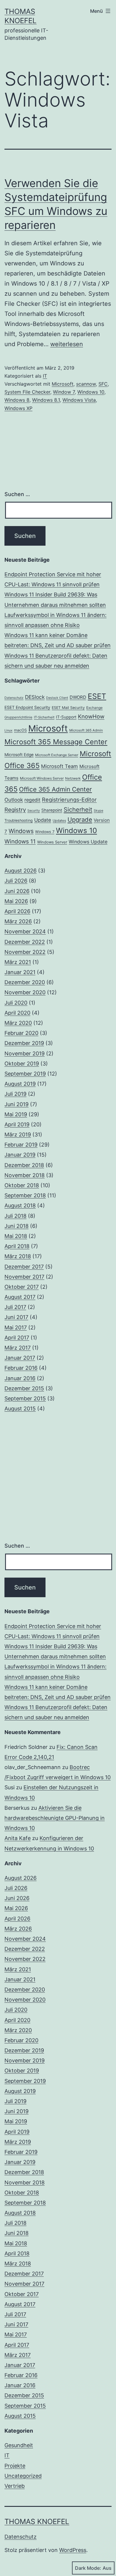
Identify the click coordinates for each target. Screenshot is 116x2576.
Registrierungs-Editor (69, 799)
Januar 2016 (20, 1378)
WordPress (73, 2550)
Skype (98, 811)
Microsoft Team (59, 766)
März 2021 (18, 962)
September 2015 (25, 1398)
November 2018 (25, 1175)
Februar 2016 (21, 1368)
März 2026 (18, 921)
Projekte (15, 2466)
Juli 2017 (15, 1307)
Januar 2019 (20, 1155)
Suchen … (17, 494)
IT (45, 376)
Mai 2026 (16, 901)
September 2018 (25, 1195)
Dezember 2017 (24, 1267)
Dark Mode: (88, 2568)
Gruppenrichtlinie (18, 717)
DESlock (35, 697)
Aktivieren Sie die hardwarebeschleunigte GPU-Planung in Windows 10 (55, 1818)
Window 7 (64, 392)
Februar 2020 (21, 1033)
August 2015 (20, 1409)
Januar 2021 (20, 972)
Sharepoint (52, 810)
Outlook (14, 800)
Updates (59, 821)
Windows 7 (45, 832)
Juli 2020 (16, 1003)
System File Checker (27, 392)
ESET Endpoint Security (27, 707)
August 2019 (20, 1084)
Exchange (94, 708)
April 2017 (17, 1338)
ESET (97, 696)
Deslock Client (57, 698)
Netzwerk (73, 778)
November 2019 (25, 1053)
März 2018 (18, 1256)
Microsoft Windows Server (42, 778)
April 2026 (17, 911)
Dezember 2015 (24, 1388)
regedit (32, 800)
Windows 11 (20, 841)
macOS (20, 730)
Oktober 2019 (22, 1064)
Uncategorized (23, 2476)
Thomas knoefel (37, 2522)
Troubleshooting (19, 820)
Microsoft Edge (19, 755)
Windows (21, 831)
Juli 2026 (16, 881)
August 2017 (20, 1297)
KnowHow (91, 716)
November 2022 (25, 952)
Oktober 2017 (22, 1287)
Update (43, 820)
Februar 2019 (21, 1145)
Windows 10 (91, 392)
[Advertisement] (58, 1478)
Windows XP (18, 408)
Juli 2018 (15, 1216)
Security (34, 811)
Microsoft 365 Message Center (56, 742)
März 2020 (18, 1023)
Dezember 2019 (24, 1043)
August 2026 (21, 871)
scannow (86, 384)
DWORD (78, 697)
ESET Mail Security (68, 708)
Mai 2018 (16, 1236)
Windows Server (52, 842)
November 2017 (24, 1277)
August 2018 (20, 1205)
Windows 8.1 (46, 400)
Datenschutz (14, 698)
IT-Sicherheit (44, 717)
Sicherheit (78, 810)
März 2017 (18, 1348)
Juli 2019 (15, 1094)
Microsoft (63, 384)
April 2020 (17, 1013)
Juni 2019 (17, 1104)
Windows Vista (79, 400)
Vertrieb (15, 2486)
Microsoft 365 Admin (86, 730)
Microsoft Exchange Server (57, 755)
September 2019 (25, 1074)
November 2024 (25, 931)
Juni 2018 (17, 1226)
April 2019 (17, 1124)
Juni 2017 (16, 1317)
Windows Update (88, 842)
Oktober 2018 (22, 1185)
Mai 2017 (16, 1327)
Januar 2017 (20, 1358)
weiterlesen (67, 344)
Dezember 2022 (25, 942)
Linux (8, 730)
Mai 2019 (16, 1114)
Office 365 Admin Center (55, 789)
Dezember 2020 (25, 982)
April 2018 (17, 1246)
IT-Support (66, 717)
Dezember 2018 (24, 1165)
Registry (15, 810)
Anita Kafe (18, 1838)
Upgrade (80, 820)
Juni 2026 (17, 891)
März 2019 (18, 1135)
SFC (103, 384)
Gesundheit (19, 2445)
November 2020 (25, 992)
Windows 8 (17, 400)
